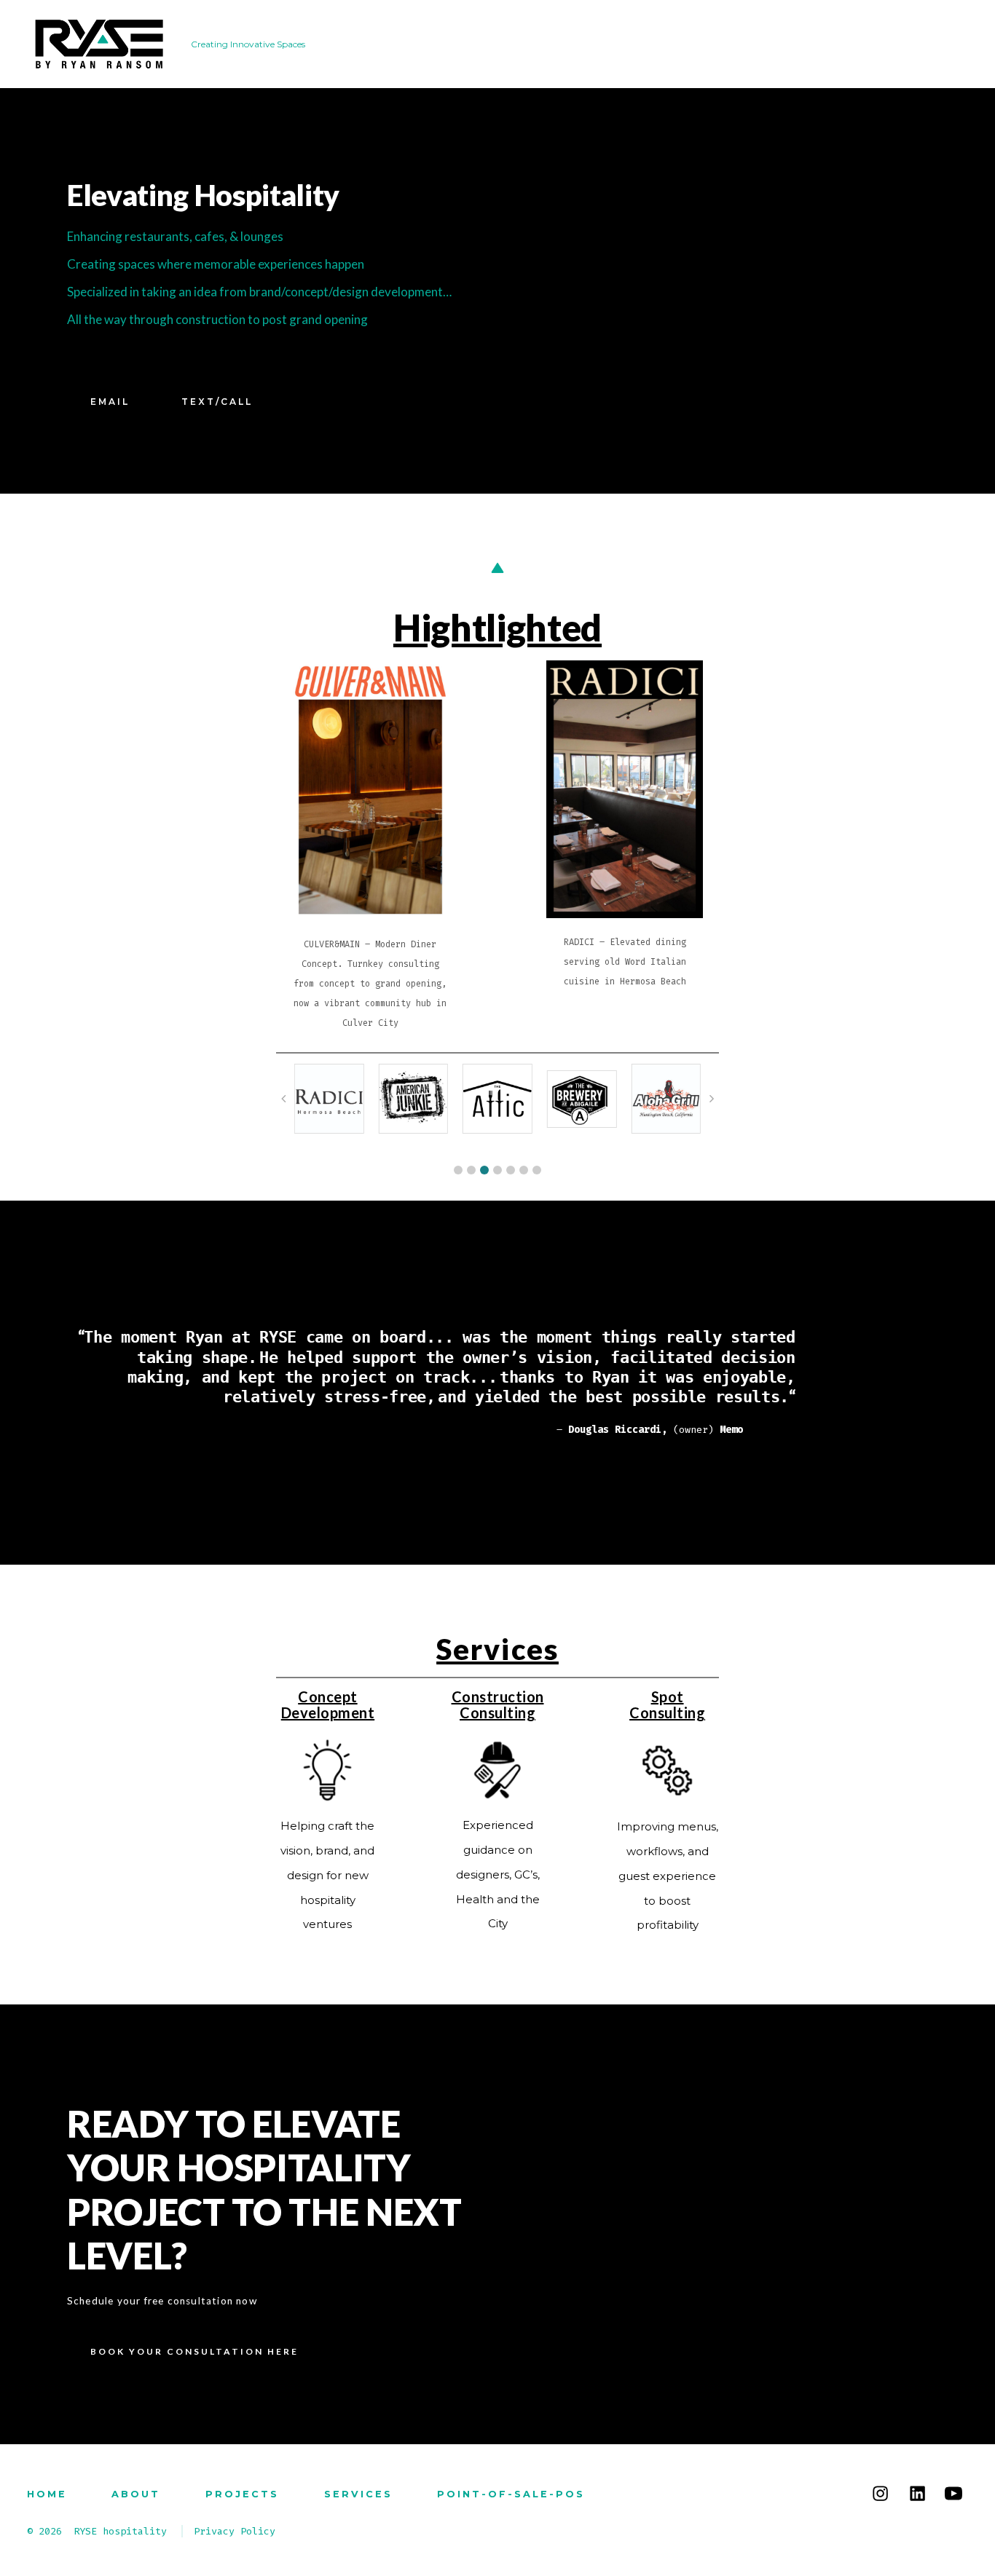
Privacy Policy (235, 2531)
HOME (47, 2494)
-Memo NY (772, 1430)
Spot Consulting (667, 1704)
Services (497, 1649)
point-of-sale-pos (511, 2494)
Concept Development (328, 1704)
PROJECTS (242, 2494)
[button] (458, 1170)
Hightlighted (497, 627)
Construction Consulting (498, 1704)
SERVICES (358, 2494)
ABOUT (136, 2494)
